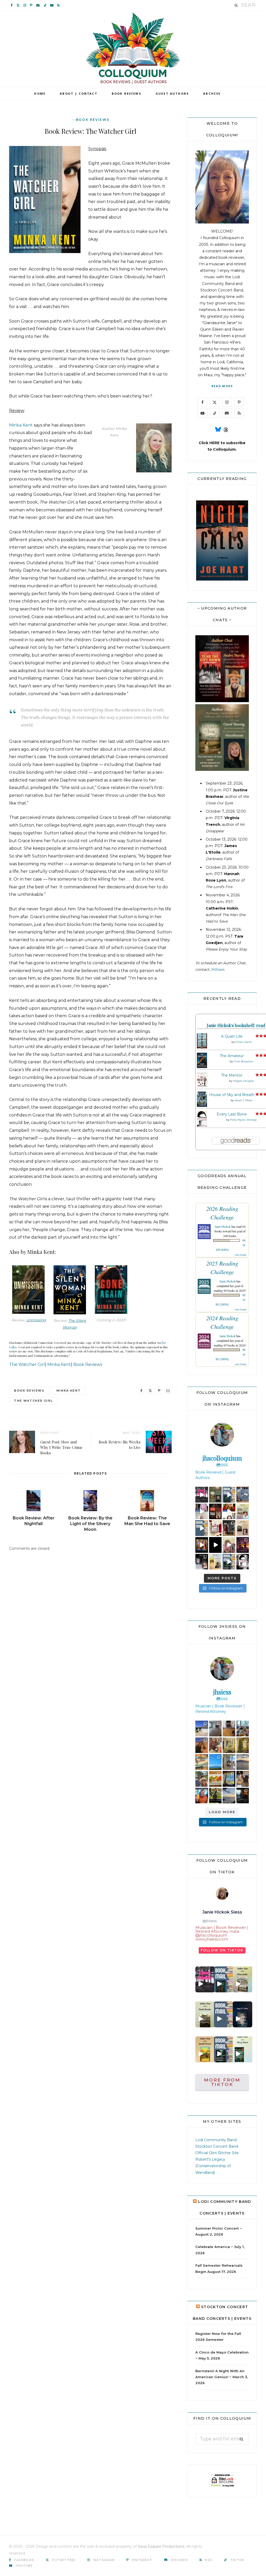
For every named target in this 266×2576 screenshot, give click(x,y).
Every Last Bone (232, 1114)
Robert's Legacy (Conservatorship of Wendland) (213, 2166)
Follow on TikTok (222, 1950)
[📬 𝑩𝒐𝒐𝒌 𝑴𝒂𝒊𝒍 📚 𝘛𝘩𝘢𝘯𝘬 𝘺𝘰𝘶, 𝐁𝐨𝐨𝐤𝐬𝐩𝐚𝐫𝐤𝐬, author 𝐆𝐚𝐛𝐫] (224, 2049)
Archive (212, 93)
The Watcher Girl (27, 1364)
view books (241, 1255)
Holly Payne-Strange (244, 1120)
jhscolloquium (202, 1492)
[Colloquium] (133, 48)
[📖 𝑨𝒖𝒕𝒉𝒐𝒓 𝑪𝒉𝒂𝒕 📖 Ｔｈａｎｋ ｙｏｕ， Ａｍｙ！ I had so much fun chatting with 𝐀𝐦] (242, 2014)
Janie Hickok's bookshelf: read (236, 1025)
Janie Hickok (223, 1226)
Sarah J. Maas (243, 1100)
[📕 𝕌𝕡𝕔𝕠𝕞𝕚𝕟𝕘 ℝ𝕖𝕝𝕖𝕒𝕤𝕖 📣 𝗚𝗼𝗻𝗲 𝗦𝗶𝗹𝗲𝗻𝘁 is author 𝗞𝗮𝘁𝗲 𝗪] (205, 1979)
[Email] (168, 1391)
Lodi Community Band (216, 2140)
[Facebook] (141, 1391)
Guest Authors (172, 93)
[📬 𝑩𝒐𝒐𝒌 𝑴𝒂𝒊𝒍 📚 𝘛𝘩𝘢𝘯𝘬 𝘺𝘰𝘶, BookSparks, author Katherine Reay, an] (224, 1979)
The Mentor (232, 1075)
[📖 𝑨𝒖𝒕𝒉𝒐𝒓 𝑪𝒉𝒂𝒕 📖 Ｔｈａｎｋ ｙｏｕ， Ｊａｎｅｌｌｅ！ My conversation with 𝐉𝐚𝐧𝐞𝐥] (205, 2049)
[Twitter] (150, 1391)
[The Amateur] (202, 1067)
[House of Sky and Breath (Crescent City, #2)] (202, 1106)
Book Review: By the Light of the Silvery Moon (90, 1524)
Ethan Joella (244, 1042)
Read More (222, 386)
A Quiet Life (232, 1036)
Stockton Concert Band (222, 290)
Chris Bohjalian (243, 1061)
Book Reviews (127, 93)
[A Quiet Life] (202, 1047)
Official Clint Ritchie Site (217, 2153)
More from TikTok (222, 2082)
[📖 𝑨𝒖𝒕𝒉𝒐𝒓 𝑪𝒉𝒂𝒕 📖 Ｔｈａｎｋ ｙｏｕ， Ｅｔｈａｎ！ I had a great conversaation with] (242, 1979)
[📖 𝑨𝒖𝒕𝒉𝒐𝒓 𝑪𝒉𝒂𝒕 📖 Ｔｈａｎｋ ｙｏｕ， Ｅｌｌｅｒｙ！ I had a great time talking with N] (242, 2049)
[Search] (236, 5)
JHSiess (217, 969)
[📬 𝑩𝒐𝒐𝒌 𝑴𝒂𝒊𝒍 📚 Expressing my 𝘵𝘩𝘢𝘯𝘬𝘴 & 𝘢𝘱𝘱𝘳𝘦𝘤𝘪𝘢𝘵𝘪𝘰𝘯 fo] (224, 2014)
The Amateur (232, 1056)
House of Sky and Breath (232, 1095)
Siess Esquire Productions (161, 2546)
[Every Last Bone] (202, 1126)
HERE (214, 443)
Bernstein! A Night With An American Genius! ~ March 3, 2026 (222, 2377)
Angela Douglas (243, 1081)
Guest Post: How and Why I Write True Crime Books (61, 1447)
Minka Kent (21, 425)
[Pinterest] (159, 1391)
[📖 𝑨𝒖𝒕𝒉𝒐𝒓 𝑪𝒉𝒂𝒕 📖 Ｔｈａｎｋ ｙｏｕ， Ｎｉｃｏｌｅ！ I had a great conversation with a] (205, 2014)
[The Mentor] (202, 1086)
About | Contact (78, 93)
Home (40, 93)
